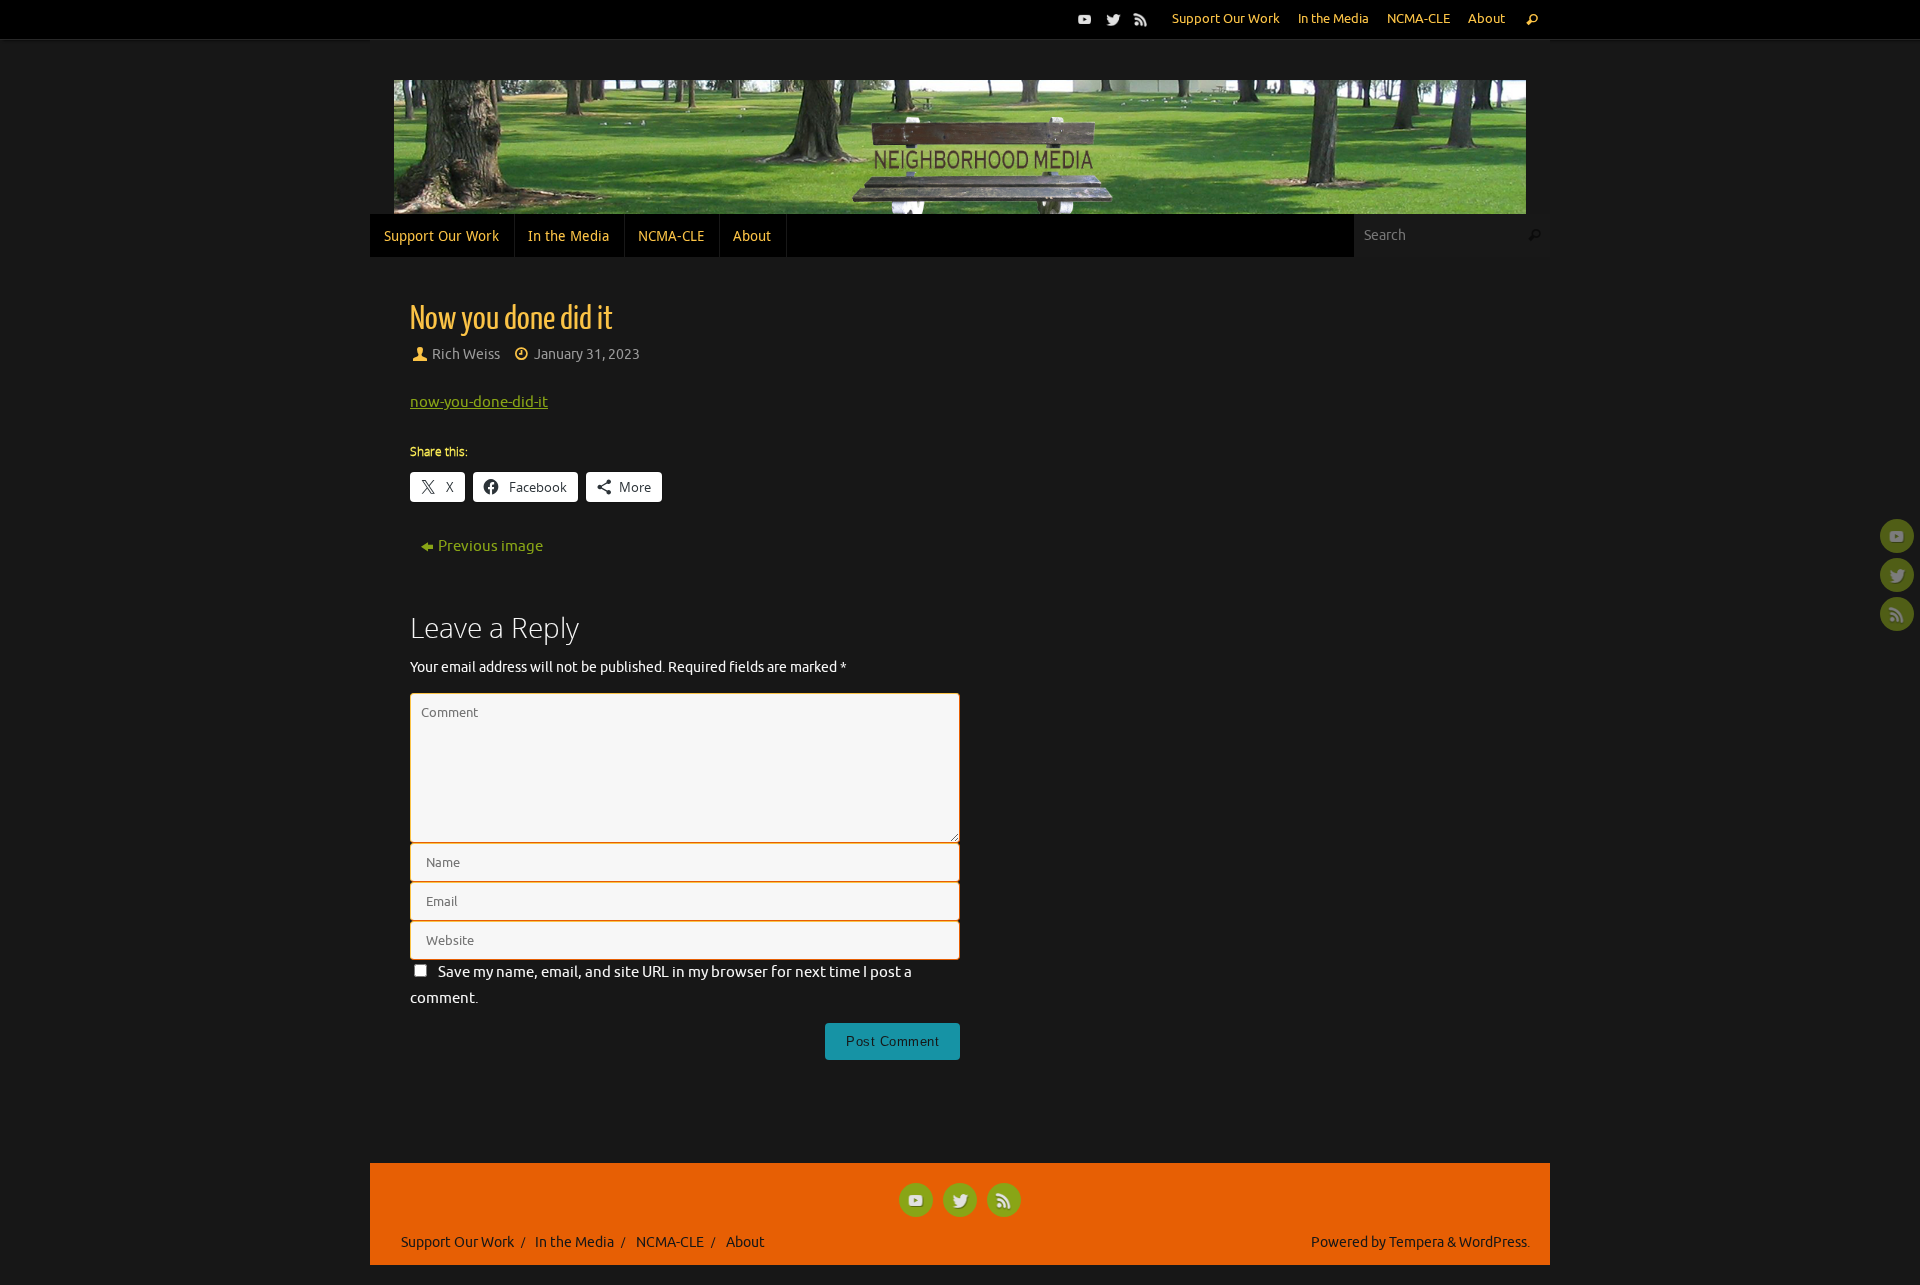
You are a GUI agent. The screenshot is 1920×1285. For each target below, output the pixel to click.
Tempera (1416, 1242)
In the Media (1333, 19)
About (1486, 19)
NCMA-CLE (1418, 19)
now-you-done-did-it (479, 402)
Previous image (490, 546)
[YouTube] (1083, 19)
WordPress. (1494, 1242)
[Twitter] (1111, 19)
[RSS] (1139, 19)
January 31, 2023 (587, 354)
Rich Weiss (466, 354)
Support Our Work (1226, 19)
